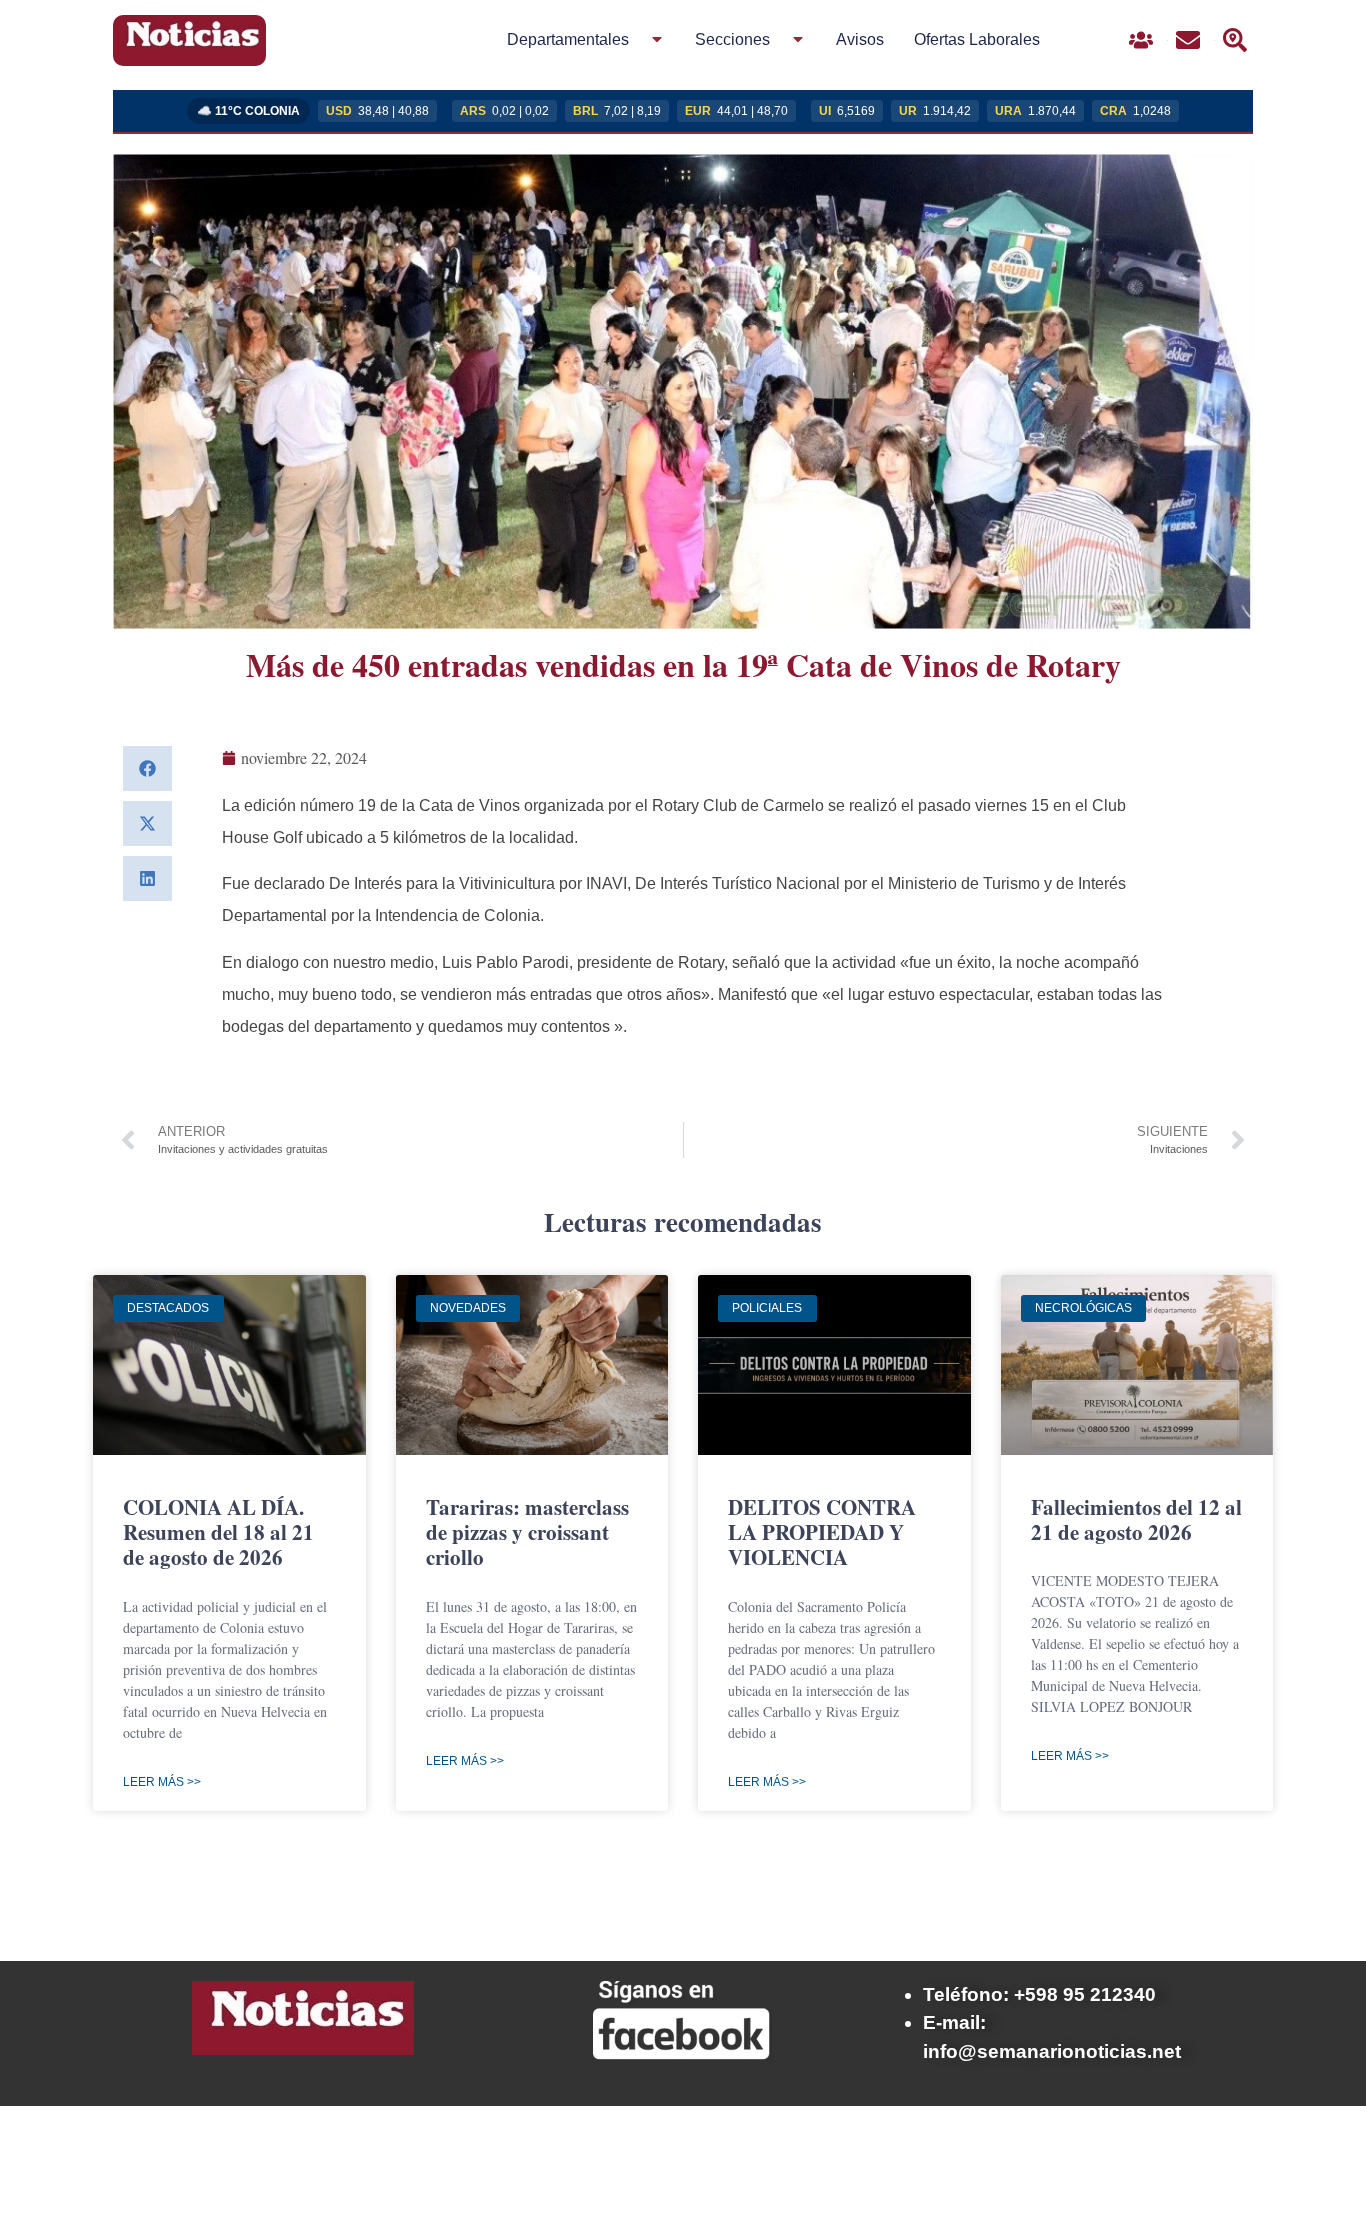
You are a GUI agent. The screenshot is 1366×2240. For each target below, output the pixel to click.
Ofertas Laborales (977, 39)
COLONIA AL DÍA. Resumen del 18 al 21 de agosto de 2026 (218, 1532)
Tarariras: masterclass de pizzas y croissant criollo (527, 1532)
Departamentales (568, 39)
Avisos (860, 39)
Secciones (732, 39)
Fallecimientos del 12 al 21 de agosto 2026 (1136, 1519)
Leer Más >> (162, 1782)
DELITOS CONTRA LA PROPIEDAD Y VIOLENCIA (822, 1532)
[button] (147, 768)
